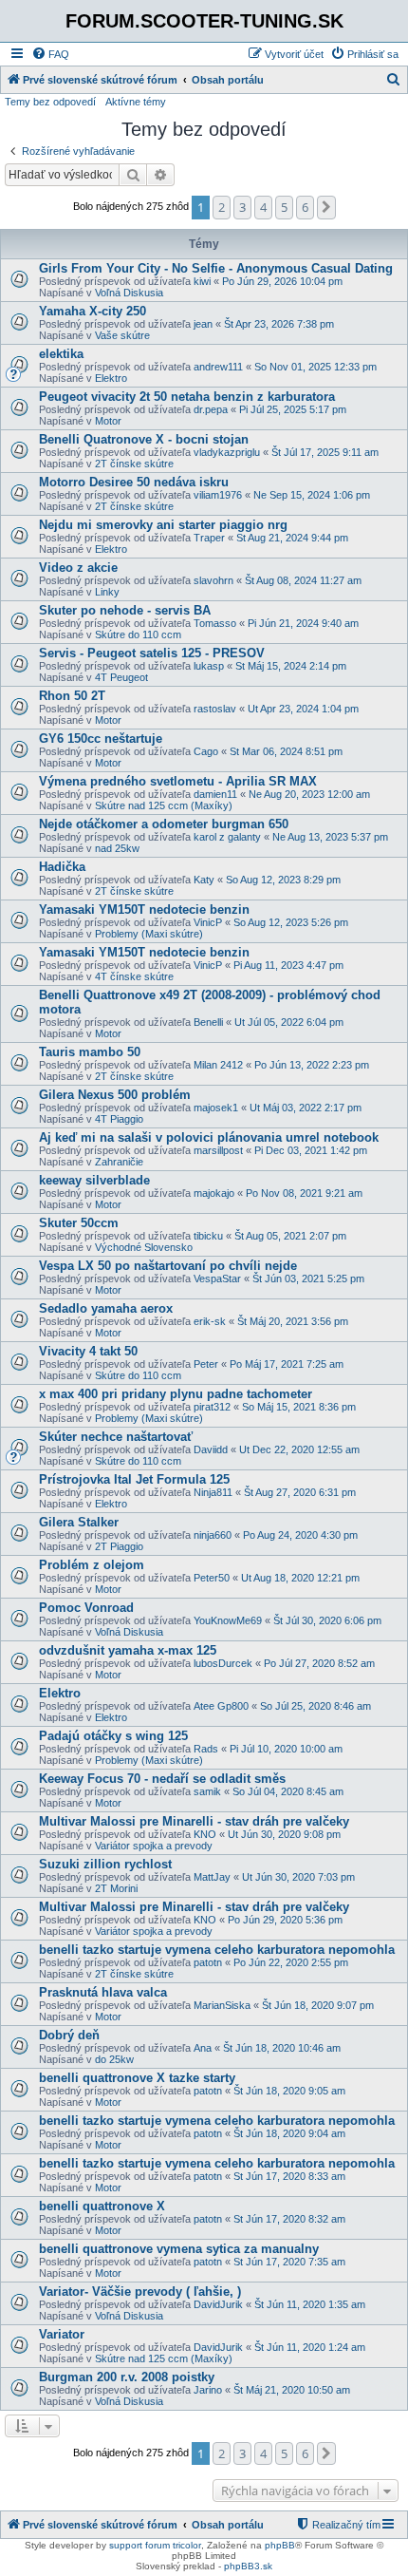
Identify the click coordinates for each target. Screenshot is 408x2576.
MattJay (212, 1877)
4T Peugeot (121, 677)
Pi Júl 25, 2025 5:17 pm (293, 409)
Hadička (62, 867)
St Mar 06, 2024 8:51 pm (286, 751)
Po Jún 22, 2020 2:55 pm (291, 1962)
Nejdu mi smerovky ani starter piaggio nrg (163, 525)
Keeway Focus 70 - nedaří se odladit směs (162, 1779)
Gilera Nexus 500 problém (115, 1095)
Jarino (208, 2390)
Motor (108, 421)
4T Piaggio (119, 1119)
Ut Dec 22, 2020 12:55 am (299, 1449)
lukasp (209, 666)
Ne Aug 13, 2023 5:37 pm (330, 837)
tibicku (208, 1236)
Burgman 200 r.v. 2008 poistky (127, 2377)
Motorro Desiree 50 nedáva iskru (134, 482)
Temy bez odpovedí (50, 102)
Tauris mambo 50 (90, 1052)
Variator (62, 2334)
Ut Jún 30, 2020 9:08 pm (284, 1834)
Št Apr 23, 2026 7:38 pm (279, 324)
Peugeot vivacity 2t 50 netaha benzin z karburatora (187, 397)
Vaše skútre (122, 335)
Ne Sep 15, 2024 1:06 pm (312, 495)
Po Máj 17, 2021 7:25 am (287, 1364)
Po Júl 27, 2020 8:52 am (319, 1663)
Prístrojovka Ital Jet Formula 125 (134, 1479)
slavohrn (213, 580)
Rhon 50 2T (72, 696)
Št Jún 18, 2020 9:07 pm (318, 2005)
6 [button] (305, 207)
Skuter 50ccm (79, 1223)
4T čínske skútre (134, 976)
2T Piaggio (119, 1546)
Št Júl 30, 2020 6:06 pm (327, 1620)
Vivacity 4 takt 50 (88, 1351)
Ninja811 (213, 1492)
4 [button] (263, 207)
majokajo (214, 1193)
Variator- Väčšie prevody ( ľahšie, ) (140, 2292)
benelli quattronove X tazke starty (137, 2078)
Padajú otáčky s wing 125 (113, 1736)
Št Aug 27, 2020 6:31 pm (300, 1492)
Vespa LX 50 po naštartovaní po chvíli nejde (168, 1266)
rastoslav (215, 709)
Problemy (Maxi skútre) (149, 934)
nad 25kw (117, 848)
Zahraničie (119, 1162)
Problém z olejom (92, 1565)
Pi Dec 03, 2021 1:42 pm (311, 1150)
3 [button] (242, 207)
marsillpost (218, 1150)
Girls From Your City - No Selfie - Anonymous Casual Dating (216, 268)
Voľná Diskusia (129, 293)
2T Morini (116, 1888)
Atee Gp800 (221, 1706)
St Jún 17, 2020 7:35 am (289, 2262)
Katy (204, 880)
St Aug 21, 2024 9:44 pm (292, 538)
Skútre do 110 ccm (138, 635)
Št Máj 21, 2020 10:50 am (292, 2390)
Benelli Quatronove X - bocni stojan (144, 439)
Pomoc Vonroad (86, 1608)
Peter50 (212, 1578)
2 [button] (222, 207)
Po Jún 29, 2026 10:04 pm (282, 281)
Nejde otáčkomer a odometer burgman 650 (164, 824)
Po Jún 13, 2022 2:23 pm (312, 1065)
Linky (107, 592)
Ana (203, 2048)
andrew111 (218, 367)
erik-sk (210, 1321)
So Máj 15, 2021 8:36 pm (299, 1407)
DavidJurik (218, 2304)
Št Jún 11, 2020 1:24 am (310, 2347)
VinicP (208, 922)
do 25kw (114, 2059)
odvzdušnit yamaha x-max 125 (128, 1650)
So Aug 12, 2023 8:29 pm (283, 880)
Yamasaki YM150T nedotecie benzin (144, 909)
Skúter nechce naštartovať (116, 1437)
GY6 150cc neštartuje (101, 739)
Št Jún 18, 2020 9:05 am (289, 2091)
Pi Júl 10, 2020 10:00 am (286, 1749)
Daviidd (211, 1449)
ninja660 (213, 1535)
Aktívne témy (136, 102)
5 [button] (284, 207)
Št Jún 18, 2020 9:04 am (289, 2133)
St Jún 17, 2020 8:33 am (289, 2176)
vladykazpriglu (227, 452)
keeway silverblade (94, 1180)
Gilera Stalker (79, 1522)
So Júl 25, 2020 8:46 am (315, 1706)
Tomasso (215, 623)
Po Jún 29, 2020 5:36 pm (285, 1920)
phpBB (280, 2545)
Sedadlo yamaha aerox (106, 1308)
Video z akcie (78, 568)
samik (207, 1791)
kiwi (202, 281)
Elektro (111, 378)
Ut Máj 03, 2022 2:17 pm (306, 1108)
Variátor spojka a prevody (154, 1846)
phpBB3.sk (248, 2566)
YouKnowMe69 (228, 1620)
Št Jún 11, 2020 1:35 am (310, 2304)
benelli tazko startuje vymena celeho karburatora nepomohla (217, 1950)
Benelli (208, 1022)
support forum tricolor (155, 2545)
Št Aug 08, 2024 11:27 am (303, 580)
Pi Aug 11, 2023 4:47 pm (288, 965)
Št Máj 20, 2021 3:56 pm (293, 1321)
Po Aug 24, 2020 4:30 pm (300, 1535)
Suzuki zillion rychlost (105, 1864)
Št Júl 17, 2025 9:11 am (325, 452)
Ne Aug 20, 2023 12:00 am (309, 794)
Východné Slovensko (144, 1247)
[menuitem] (50, 54)
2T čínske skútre (134, 464)
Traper (209, 538)
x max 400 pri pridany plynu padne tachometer (176, 1394)
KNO (205, 1834)
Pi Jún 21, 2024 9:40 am (303, 623)
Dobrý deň (69, 2035)
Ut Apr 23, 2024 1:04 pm (303, 709)
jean (203, 324)
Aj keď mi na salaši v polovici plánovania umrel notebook (209, 1137)
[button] (326, 207)
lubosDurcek (223, 1663)
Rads (206, 1749)
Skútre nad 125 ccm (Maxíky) (164, 805)
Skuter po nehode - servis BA (125, 610)
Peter (206, 1364)
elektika (61, 354)
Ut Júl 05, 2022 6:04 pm (289, 1022)
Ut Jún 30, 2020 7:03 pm (298, 1877)
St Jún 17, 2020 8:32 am (289, 2219)
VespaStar (217, 1279)
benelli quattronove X (102, 2206)
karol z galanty (227, 837)
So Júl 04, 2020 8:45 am (288, 1791)
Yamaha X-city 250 (93, 311)
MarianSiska (222, 2005)
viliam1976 (218, 495)
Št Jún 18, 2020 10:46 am (282, 2048)
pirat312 (212, 1407)
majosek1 (216, 1108)
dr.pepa (211, 409)
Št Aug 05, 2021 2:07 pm (290, 1236)
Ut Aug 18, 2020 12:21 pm (300, 1578)
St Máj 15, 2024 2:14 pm (291, 666)
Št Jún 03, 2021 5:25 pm (308, 1279)
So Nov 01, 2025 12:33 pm (315, 367)
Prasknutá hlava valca (103, 1992)
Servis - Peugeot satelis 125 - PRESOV (152, 653)
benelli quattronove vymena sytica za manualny (179, 2249)
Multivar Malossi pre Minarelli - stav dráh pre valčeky (194, 1821)
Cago (206, 751)
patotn (208, 1962)
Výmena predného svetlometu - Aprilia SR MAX (178, 781)
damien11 (215, 794)
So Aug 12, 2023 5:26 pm (291, 922)
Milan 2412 (218, 1065)
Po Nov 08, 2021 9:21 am (304, 1193)
